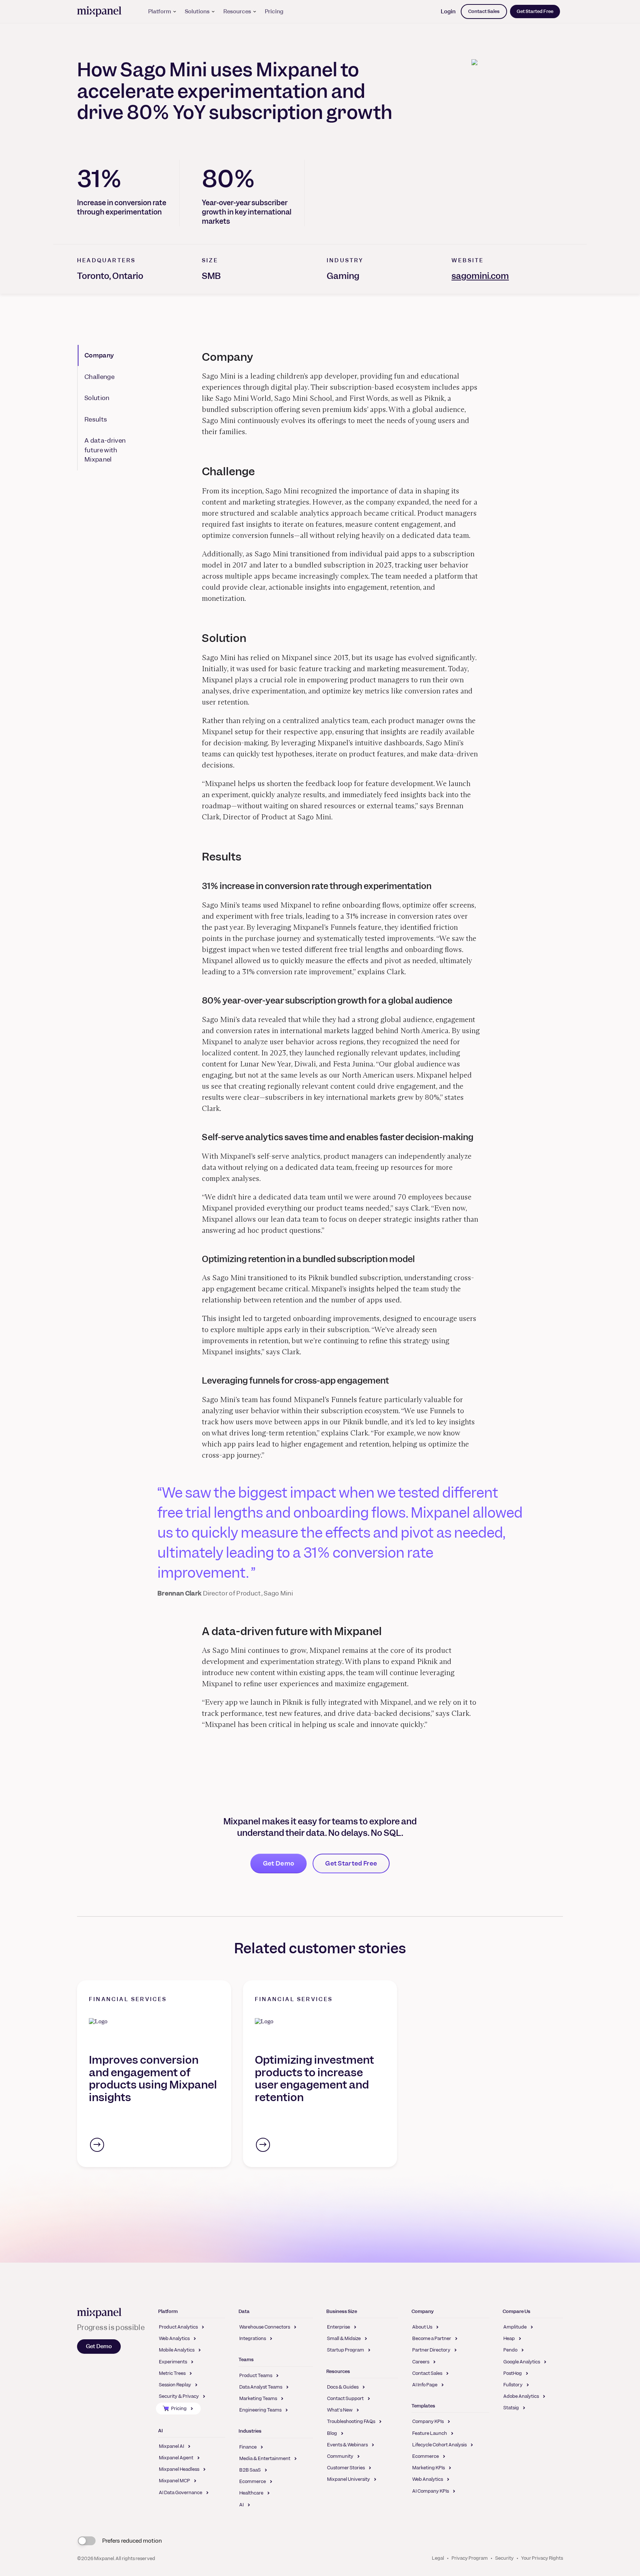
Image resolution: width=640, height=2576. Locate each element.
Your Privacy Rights (542, 2558)
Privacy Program (470, 2558)
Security (504, 2558)
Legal (438, 2558)
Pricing (274, 11)
